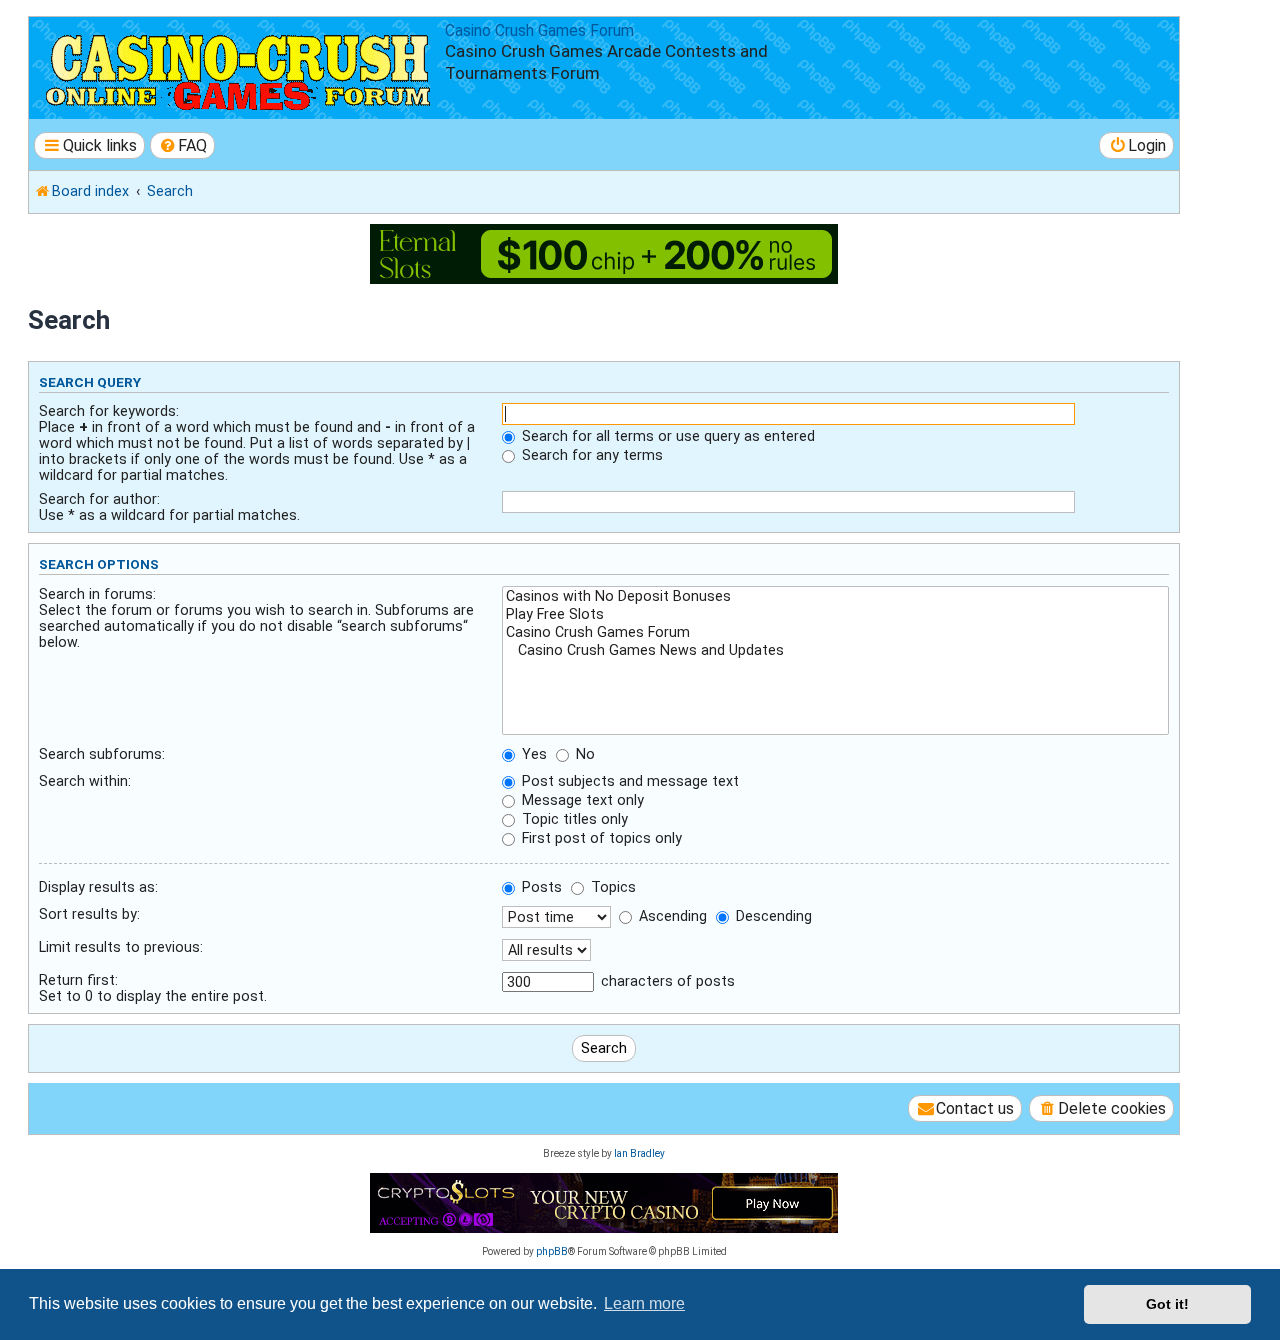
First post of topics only (600, 838)
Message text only (581, 800)
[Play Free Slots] (835, 615)
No (583, 754)
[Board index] (239, 68)
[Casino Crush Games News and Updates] (835, 651)
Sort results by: (89, 914)
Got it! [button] (1167, 1304)
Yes (532, 754)
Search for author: (99, 499)
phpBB (552, 1251)
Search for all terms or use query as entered (666, 436)
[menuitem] (183, 145)
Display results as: (98, 887)
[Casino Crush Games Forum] (835, 633)
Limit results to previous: (121, 947)
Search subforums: (102, 754)
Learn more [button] (644, 1303)
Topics (611, 887)
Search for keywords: (109, 411)
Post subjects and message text (628, 781)
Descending (772, 916)
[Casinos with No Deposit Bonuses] (835, 597)
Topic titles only (573, 819)
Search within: (85, 781)
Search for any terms (590, 455)
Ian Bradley (639, 1153)
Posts (540, 887)
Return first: (78, 980)
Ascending (671, 916)
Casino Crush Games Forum (539, 31)
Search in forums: (97, 594)
